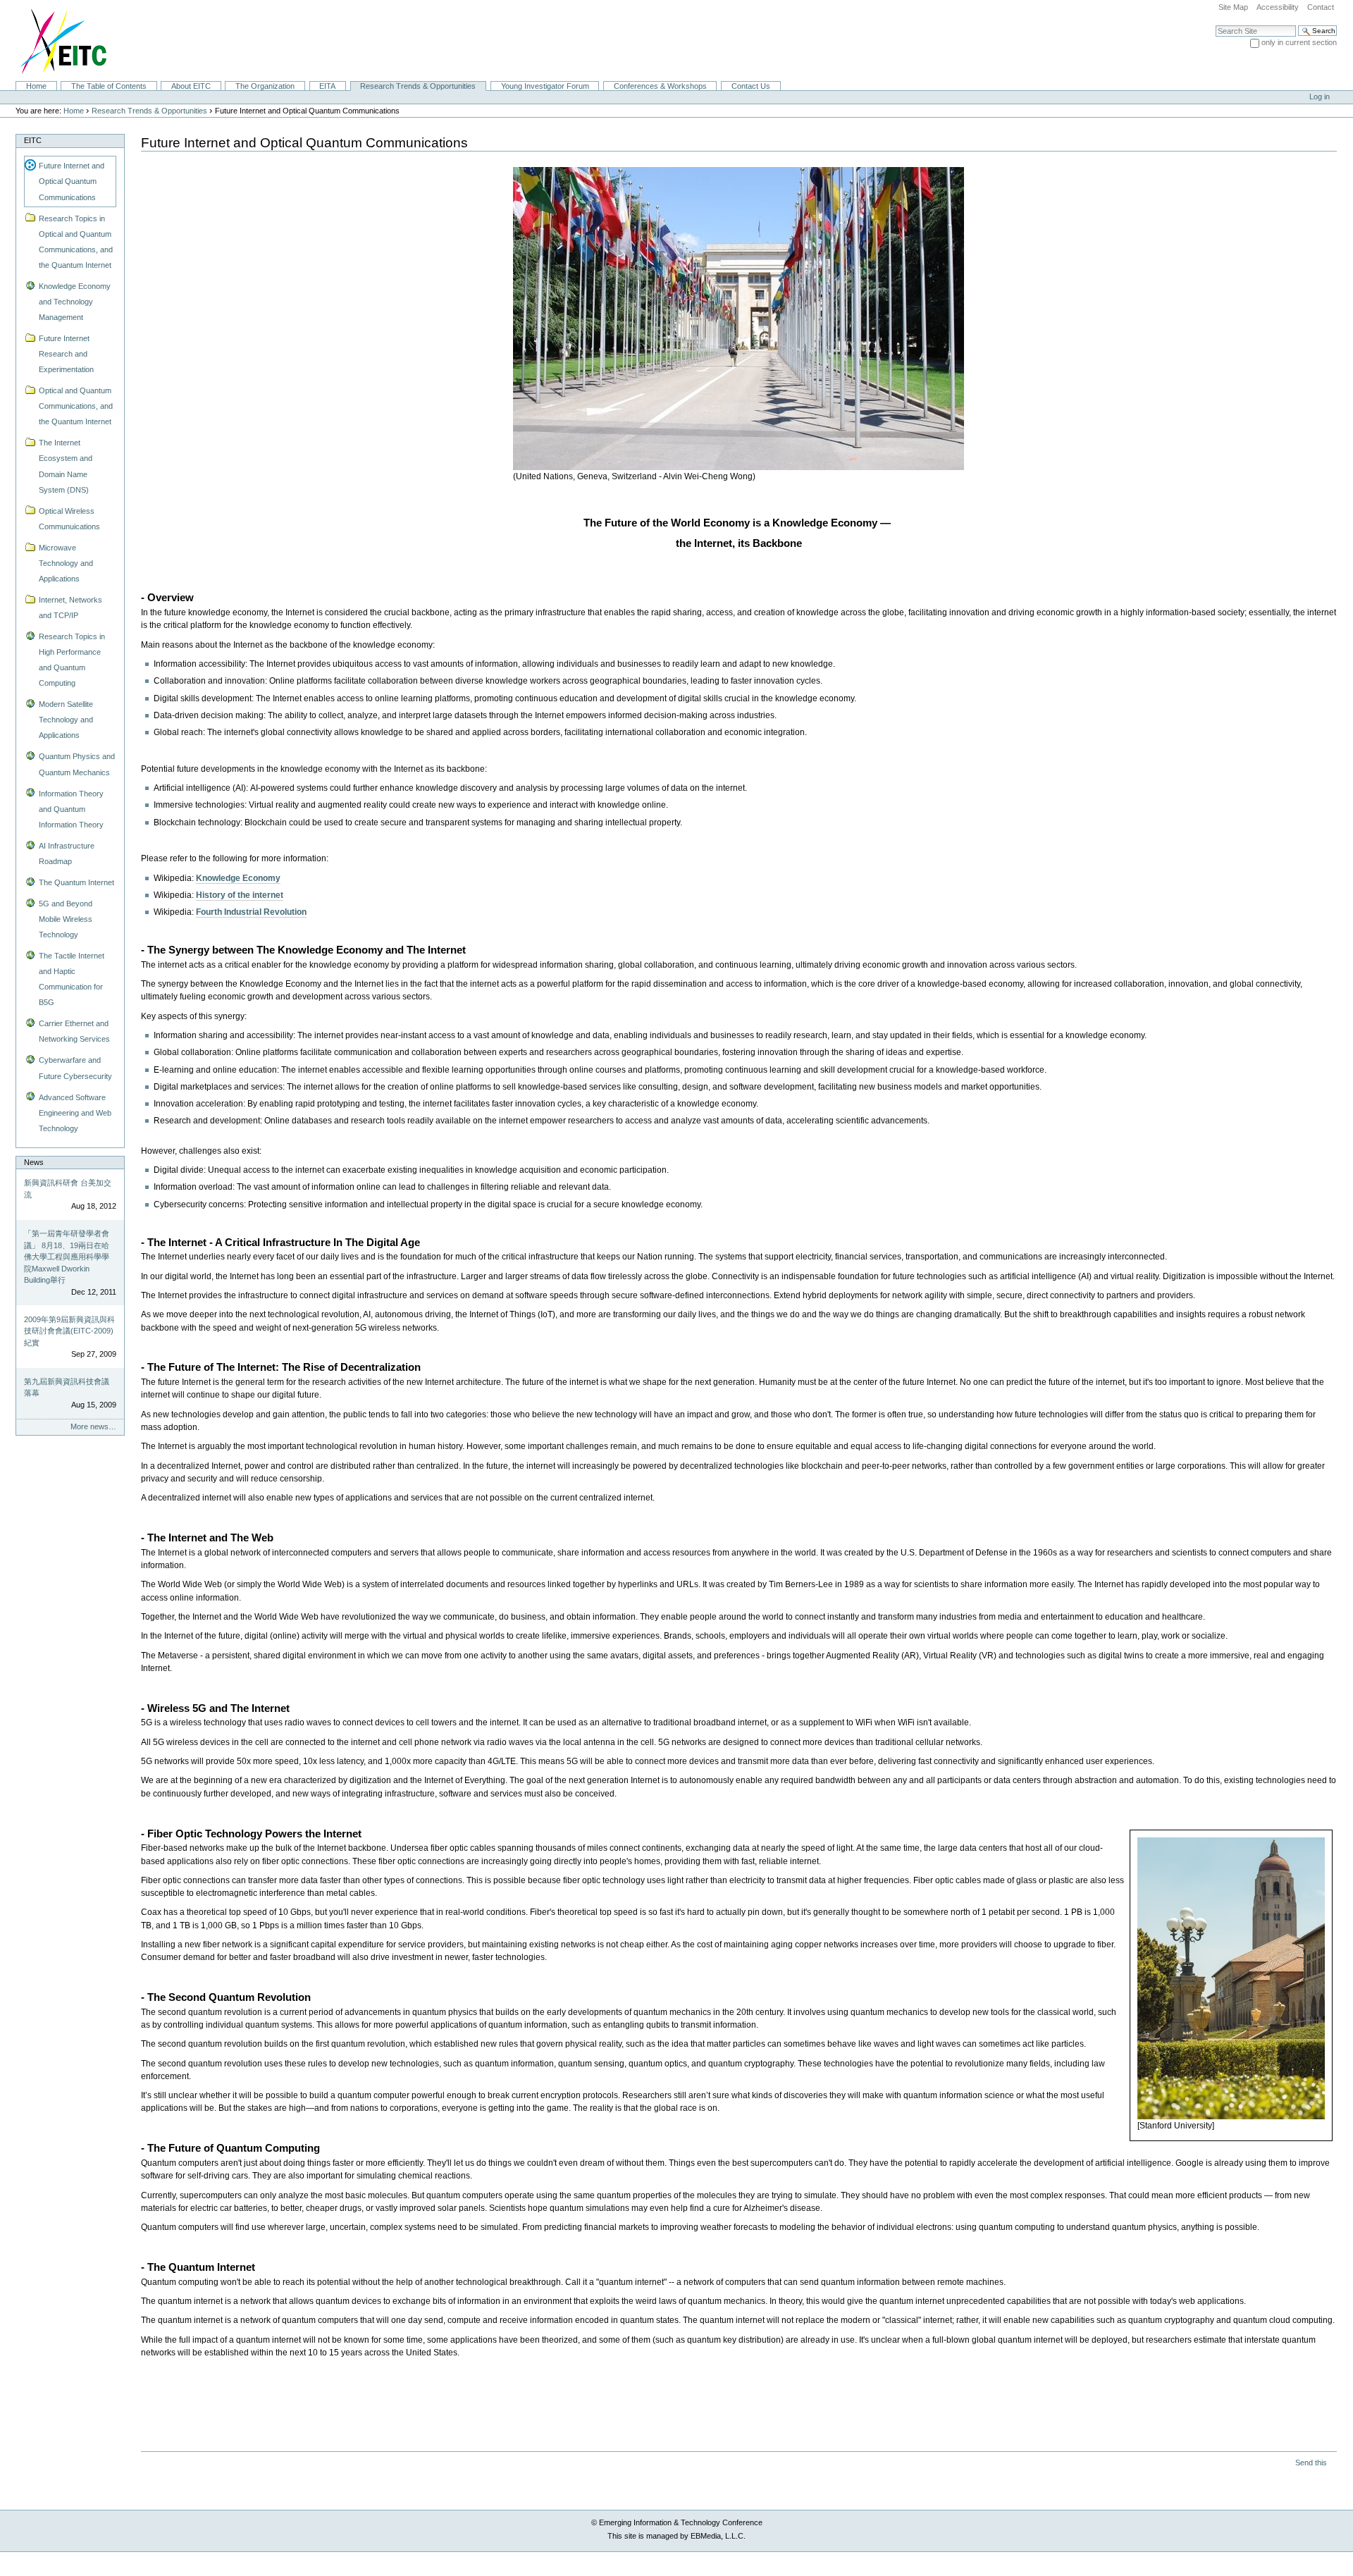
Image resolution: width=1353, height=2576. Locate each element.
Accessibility (1278, 7)
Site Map (1233, 7)
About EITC (191, 86)
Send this (1311, 2463)
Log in (1320, 97)
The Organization (265, 86)
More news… (93, 1426)
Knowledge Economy (238, 878)
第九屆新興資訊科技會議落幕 (67, 1387)
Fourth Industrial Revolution (251, 912)
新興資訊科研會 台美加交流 (68, 1189)
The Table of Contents (109, 86)
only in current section (1299, 42)
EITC (33, 140)
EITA (327, 86)
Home (36, 86)
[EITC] (57, 40)
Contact (1321, 7)
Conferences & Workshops (660, 86)
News (34, 1162)
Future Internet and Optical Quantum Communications (72, 181)
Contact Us (751, 86)
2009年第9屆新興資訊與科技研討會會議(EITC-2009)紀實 (69, 1331)
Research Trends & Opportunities (418, 86)
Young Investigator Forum (545, 86)
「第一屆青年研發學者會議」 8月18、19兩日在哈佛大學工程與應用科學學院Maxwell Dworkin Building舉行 (67, 1257)
